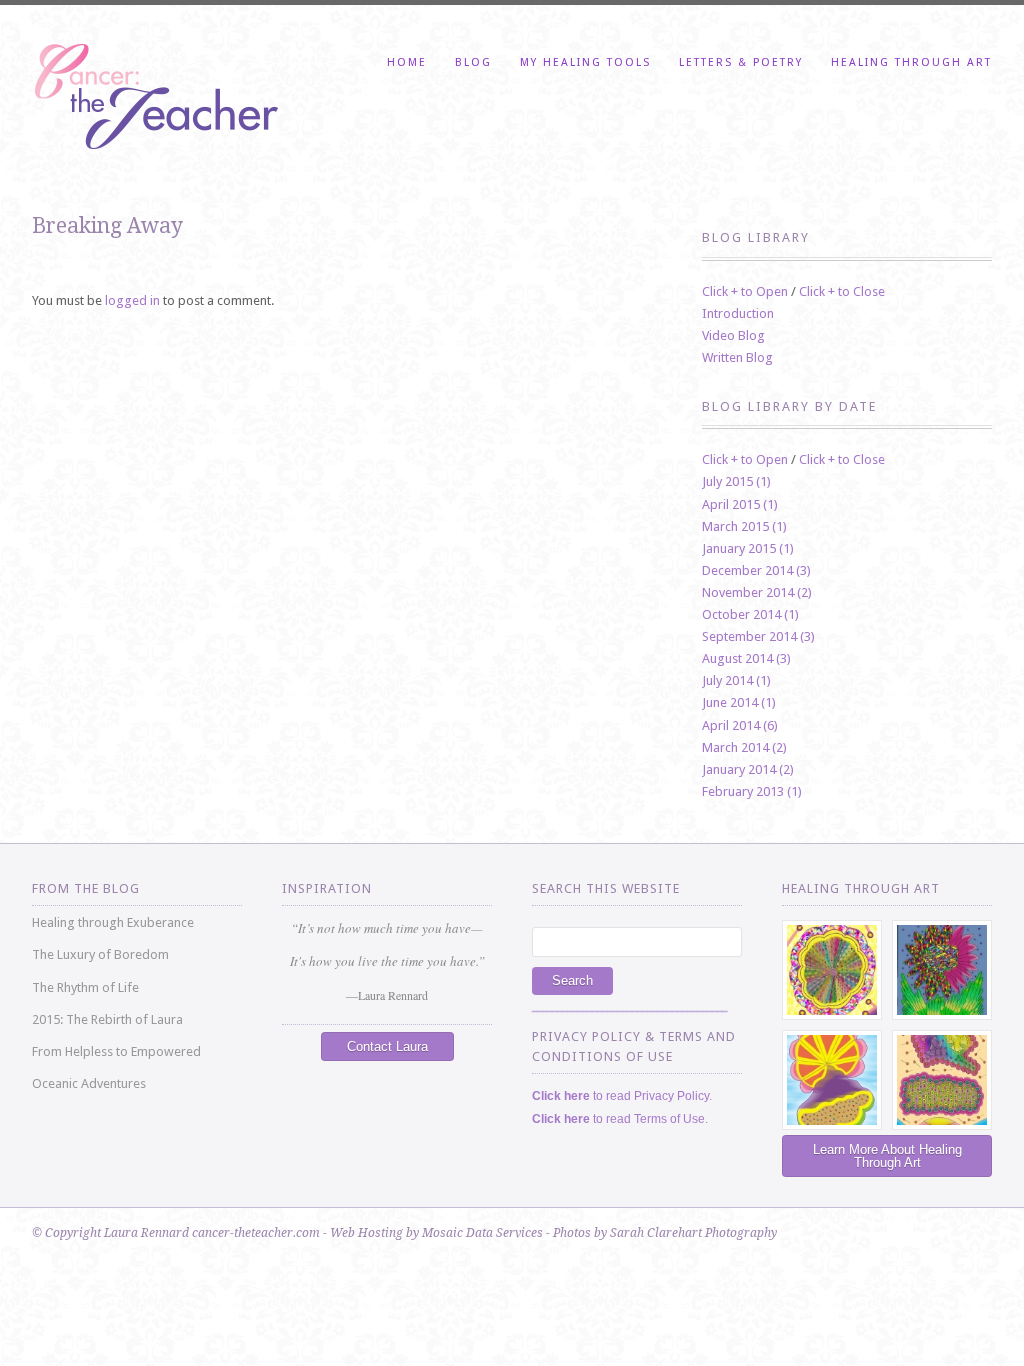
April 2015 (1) (740, 504)
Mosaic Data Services (482, 1233)
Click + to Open (745, 291)
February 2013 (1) (752, 791)
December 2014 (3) (756, 570)
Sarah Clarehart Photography (693, 1233)
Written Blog (737, 357)
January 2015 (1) (748, 548)
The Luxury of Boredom (100, 954)
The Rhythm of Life (85, 987)
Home (407, 62)
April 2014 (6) (740, 725)
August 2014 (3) (746, 658)
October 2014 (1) (750, 614)
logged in (132, 300)
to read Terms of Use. (620, 1119)
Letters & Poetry (741, 62)
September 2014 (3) (758, 636)
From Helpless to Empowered (116, 1051)
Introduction (738, 313)
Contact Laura (387, 1046)
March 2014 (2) (744, 747)
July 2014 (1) (736, 680)
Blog (473, 62)
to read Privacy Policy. (622, 1096)
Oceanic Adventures (89, 1083)
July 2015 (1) (736, 481)
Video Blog (733, 335)
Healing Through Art (911, 62)
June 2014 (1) (739, 702)
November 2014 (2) (757, 592)
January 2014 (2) (748, 769)
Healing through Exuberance (113, 922)
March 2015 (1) (744, 526)
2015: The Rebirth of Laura (107, 1019)
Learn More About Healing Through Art (887, 1156)
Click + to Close (842, 291)
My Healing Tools (585, 62)
